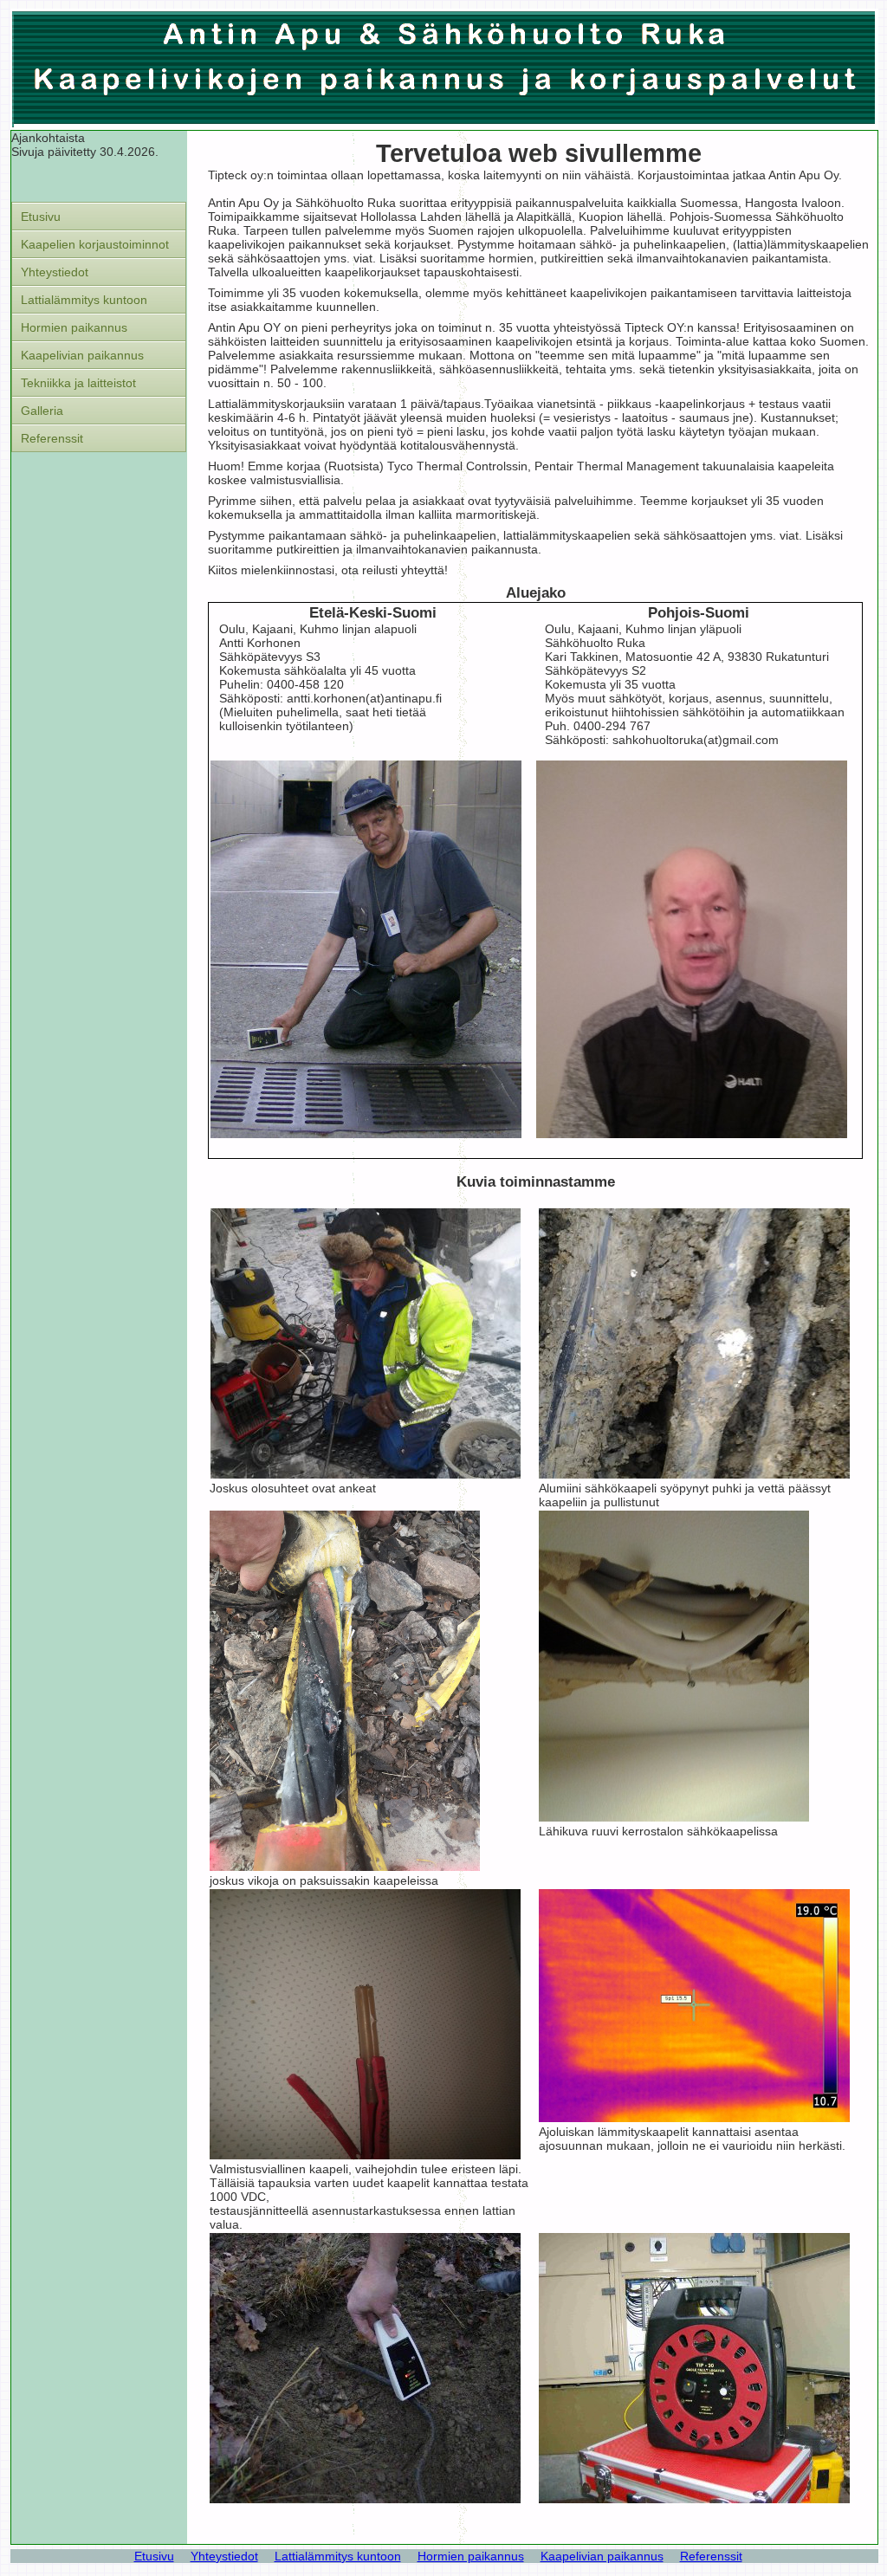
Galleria (42, 411)
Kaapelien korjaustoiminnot (95, 244)
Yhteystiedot (55, 272)
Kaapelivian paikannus (82, 355)
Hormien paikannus (74, 327)
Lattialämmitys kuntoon (84, 300)
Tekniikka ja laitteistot (78, 383)
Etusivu (41, 217)
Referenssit (52, 438)
